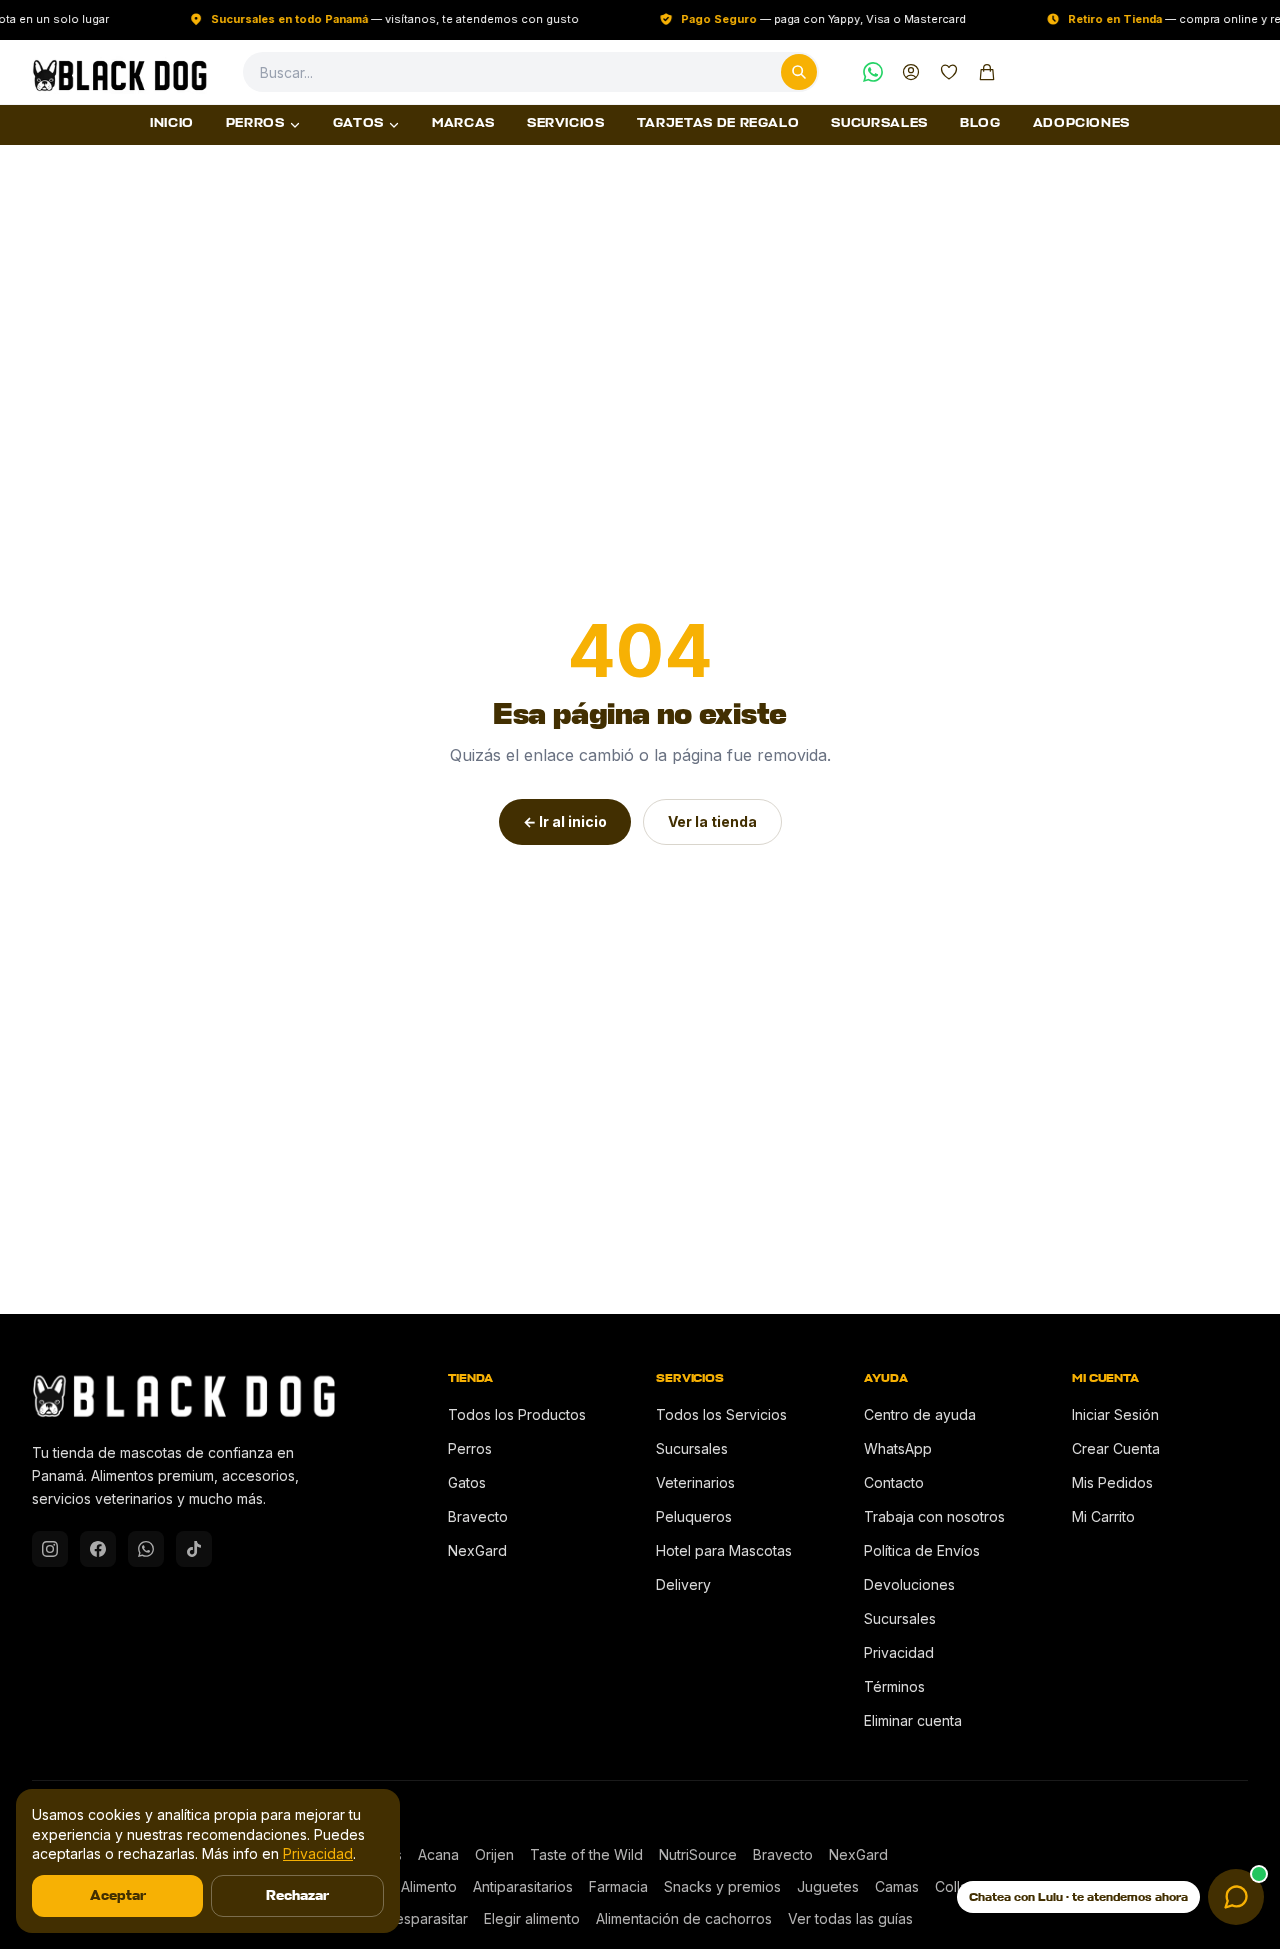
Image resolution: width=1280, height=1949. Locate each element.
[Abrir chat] (1236, 1897)
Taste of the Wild (586, 1854)
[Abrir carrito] (987, 72)
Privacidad (899, 1652)
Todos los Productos (517, 1414)
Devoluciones (909, 1584)
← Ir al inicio (565, 821)
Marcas (463, 124)
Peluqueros (694, 1516)
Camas (897, 1886)
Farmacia (618, 1886)
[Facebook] (98, 1549)
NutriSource (698, 1854)
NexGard (477, 1550)
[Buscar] (799, 72)
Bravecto (478, 1516)
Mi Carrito (1103, 1516)
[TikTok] (194, 1549)
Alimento (429, 1886)
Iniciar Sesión (1115, 1414)
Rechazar (297, 1895)
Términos (894, 1686)
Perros (255, 124)
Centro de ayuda (920, 1414)
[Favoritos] (949, 72)
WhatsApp (898, 1448)
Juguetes (828, 1886)
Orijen (494, 1854)
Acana (438, 1854)
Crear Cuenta (1116, 1448)
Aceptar (118, 1895)
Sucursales (879, 124)
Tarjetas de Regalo (718, 124)
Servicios (566, 124)
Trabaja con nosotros (934, 1516)
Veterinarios (695, 1482)
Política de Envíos (922, 1550)
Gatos (358, 124)
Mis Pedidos (1112, 1482)
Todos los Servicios (721, 1414)
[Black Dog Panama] (119, 72)
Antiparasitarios (523, 1886)
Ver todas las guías (850, 1918)
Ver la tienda (712, 821)
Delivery (683, 1584)
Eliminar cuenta (913, 1720)
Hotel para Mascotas (724, 1550)
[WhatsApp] (873, 72)
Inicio (172, 124)
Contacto (894, 1482)
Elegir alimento (532, 1918)
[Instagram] (50, 1549)
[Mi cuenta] (911, 72)
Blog (980, 124)
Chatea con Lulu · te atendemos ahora (1078, 1897)
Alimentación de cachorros (684, 1918)
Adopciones (1082, 124)
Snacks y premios (722, 1886)
